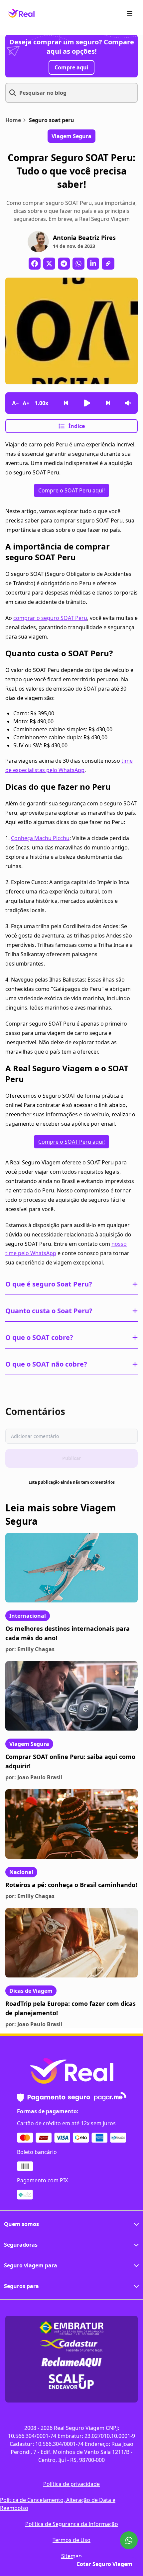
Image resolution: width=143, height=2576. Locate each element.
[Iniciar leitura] (87, 403)
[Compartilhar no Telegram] (64, 264)
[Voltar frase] (66, 403)
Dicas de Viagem (31, 1991)
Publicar (71, 1458)
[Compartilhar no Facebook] (35, 264)
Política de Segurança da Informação (72, 2524)
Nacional (21, 1872)
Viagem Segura (29, 1744)
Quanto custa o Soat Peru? (49, 1311)
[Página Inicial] (21, 13)
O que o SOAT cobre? (39, 1337)
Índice (77, 426)
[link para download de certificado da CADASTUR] (71, 2345)
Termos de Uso (71, 2540)
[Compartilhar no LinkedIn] (93, 264)
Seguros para (21, 2286)
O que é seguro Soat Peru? (49, 1284)
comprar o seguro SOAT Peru (50, 618)
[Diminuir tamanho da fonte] (15, 403)
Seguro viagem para (31, 2265)
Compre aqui (71, 67)
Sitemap (71, 2556)
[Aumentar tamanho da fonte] (26, 403)
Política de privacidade (71, 2484)
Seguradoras (21, 2245)
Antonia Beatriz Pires (84, 238)
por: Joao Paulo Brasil (34, 1777)
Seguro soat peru (52, 120)
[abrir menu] (130, 13)
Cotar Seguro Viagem (104, 2564)
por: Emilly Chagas (30, 1649)
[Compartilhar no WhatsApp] (78, 264)
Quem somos (21, 2224)
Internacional (28, 1616)
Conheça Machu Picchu (40, 838)
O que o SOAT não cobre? (46, 1364)
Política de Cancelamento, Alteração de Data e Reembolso (58, 2504)
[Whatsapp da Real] (129, 2540)
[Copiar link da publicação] (108, 264)
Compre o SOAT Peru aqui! (71, 490)
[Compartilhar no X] (49, 264)
